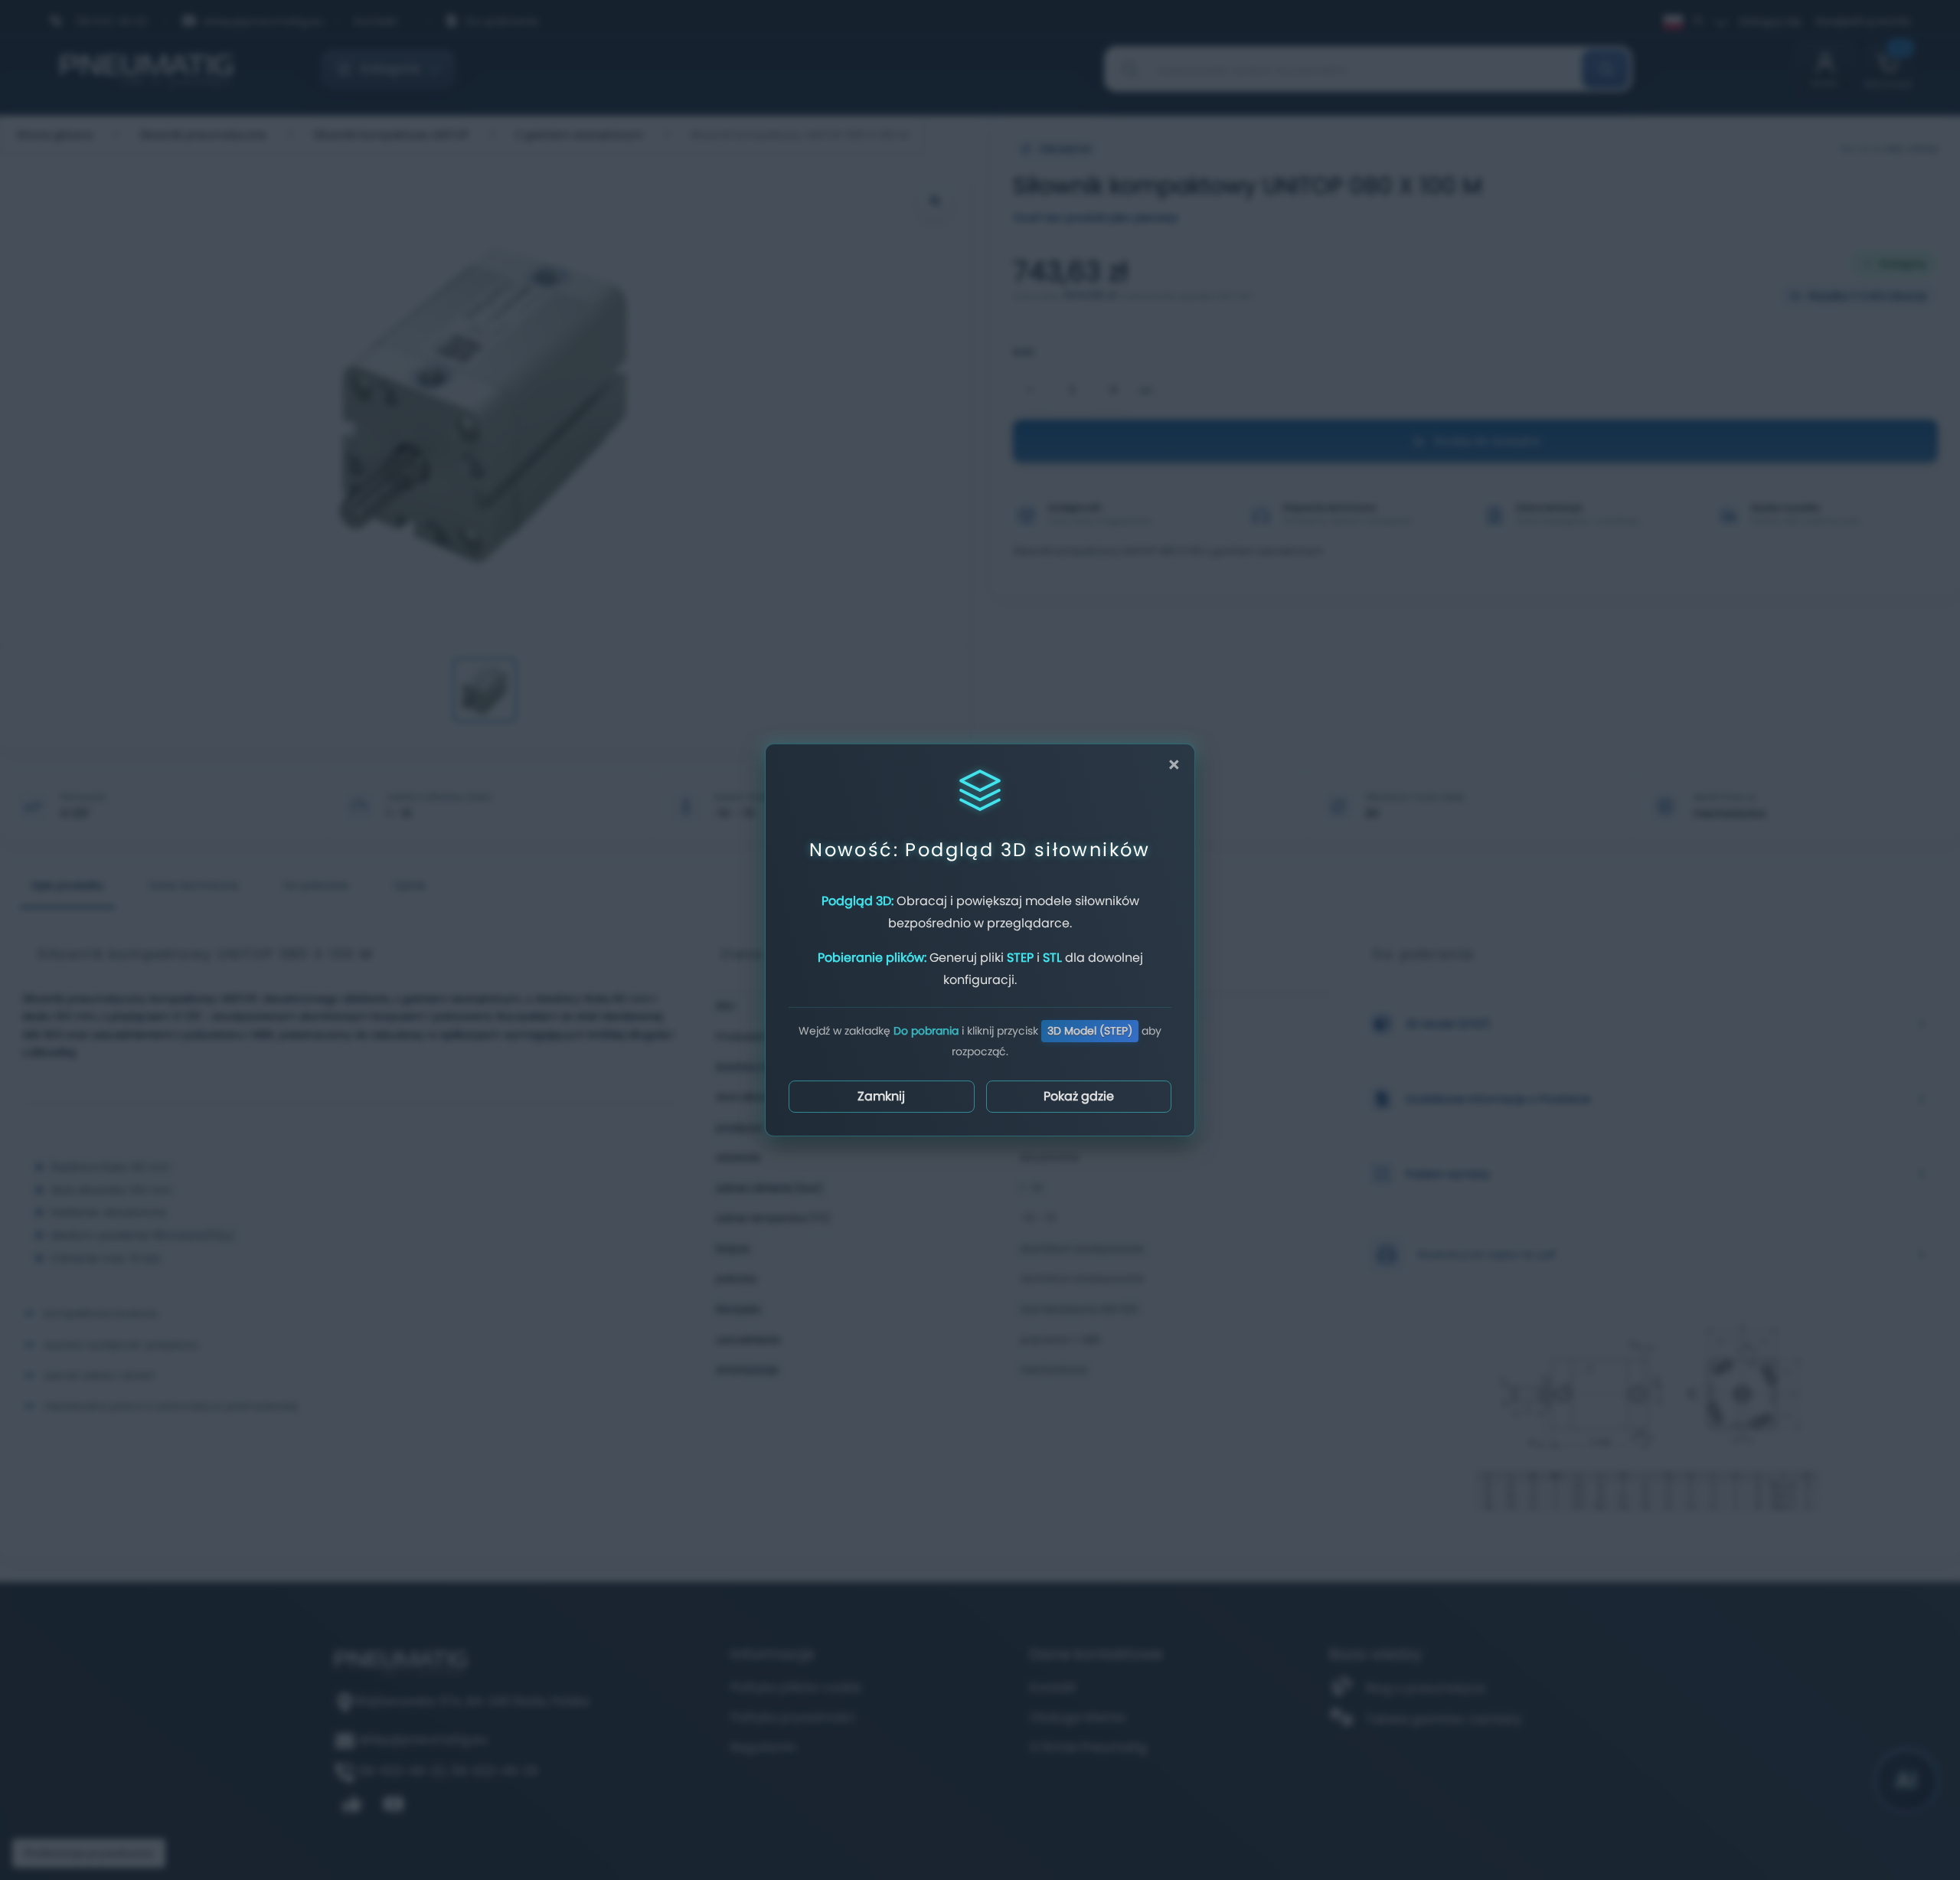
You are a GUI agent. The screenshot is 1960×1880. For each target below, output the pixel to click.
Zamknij (881, 1096)
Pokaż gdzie (1079, 1096)
